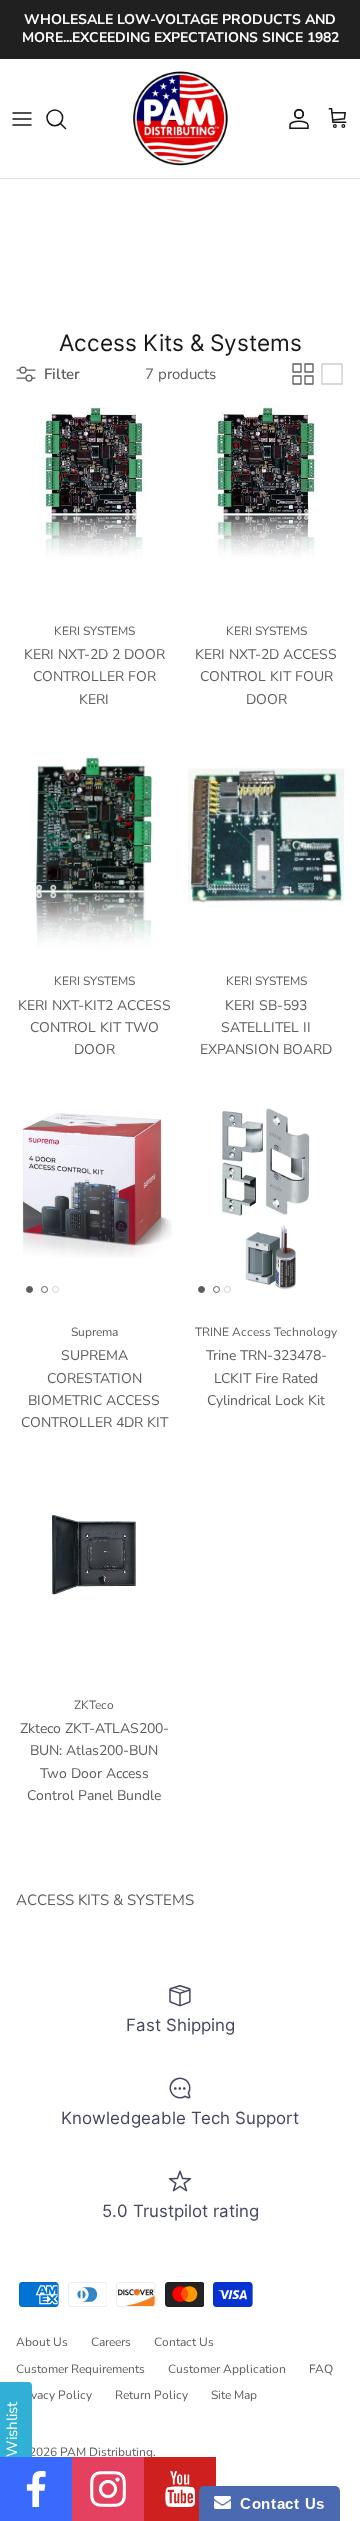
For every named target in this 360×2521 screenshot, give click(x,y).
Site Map (234, 2395)
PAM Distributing (106, 2452)
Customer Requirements (80, 2369)
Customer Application (227, 2369)
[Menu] (22, 119)
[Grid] (303, 374)
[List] (332, 374)
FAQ (321, 2369)
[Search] (66, 119)
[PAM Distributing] (180, 119)
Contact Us (184, 2342)
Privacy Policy (54, 2395)
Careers (111, 2342)
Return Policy (151, 2395)
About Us (42, 2342)
